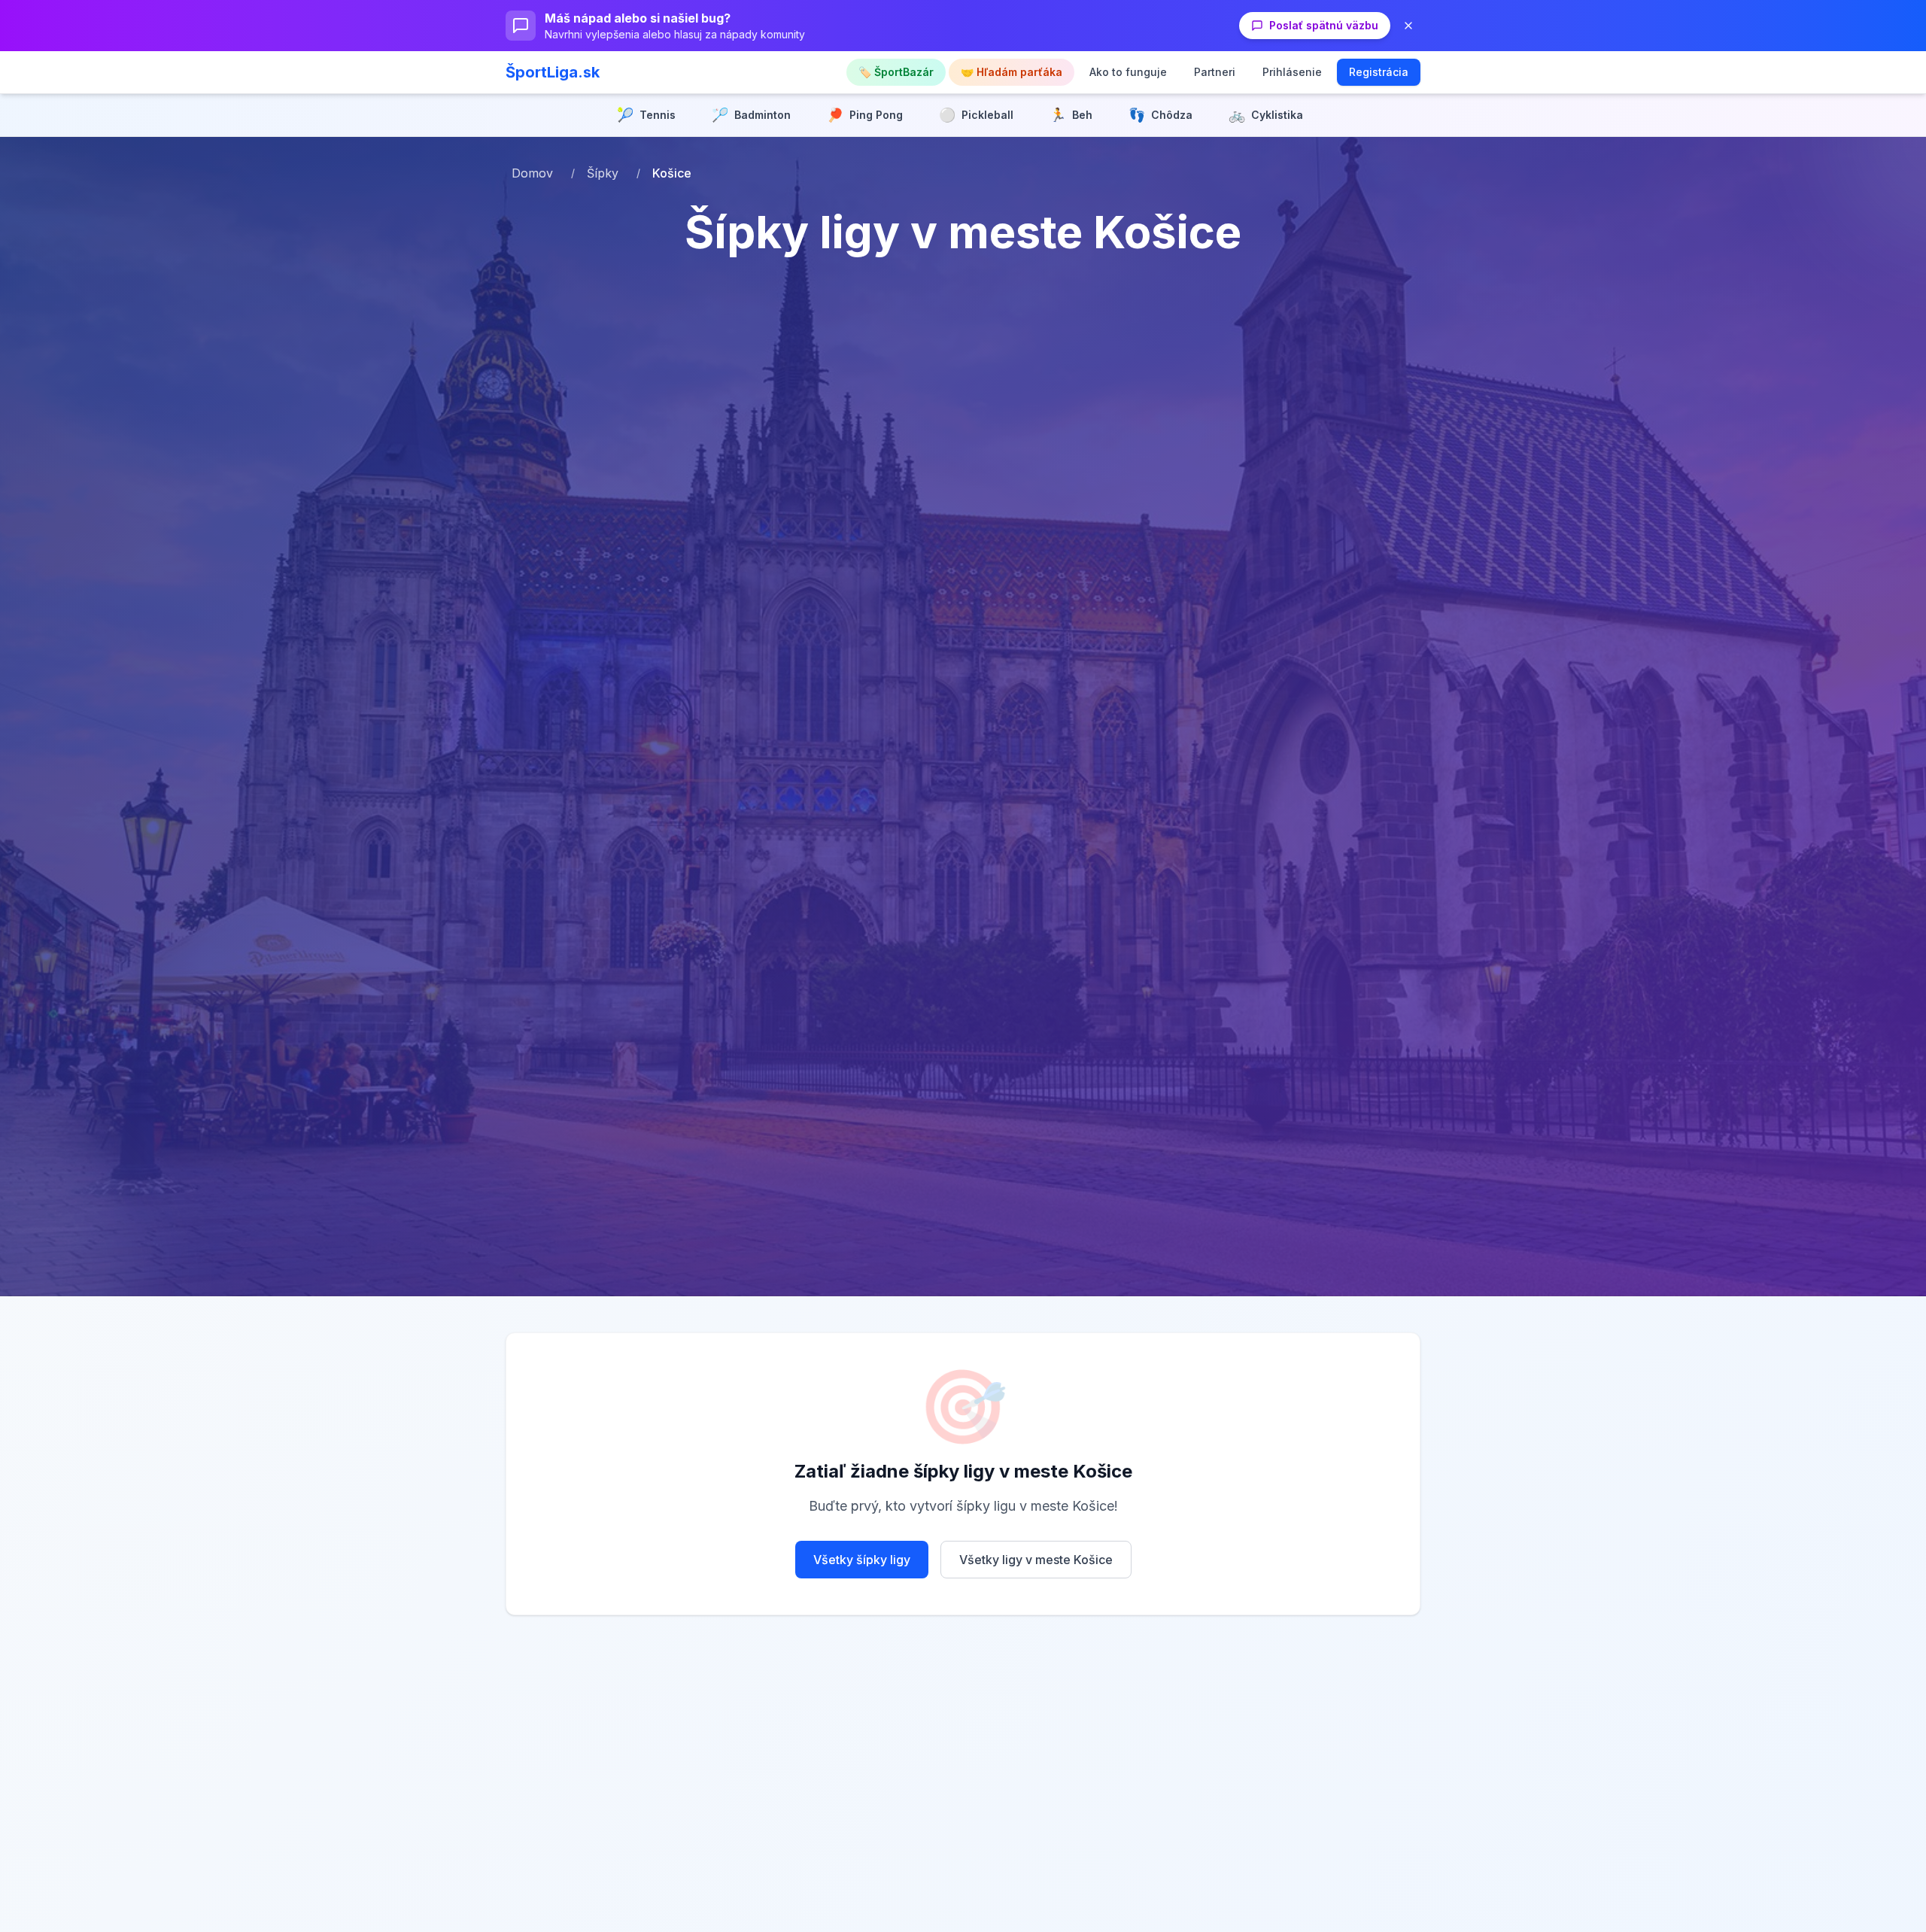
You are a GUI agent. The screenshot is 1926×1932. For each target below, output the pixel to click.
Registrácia (1379, 72)
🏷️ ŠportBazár (896, 72)
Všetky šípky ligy (862, 1560)
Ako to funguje (1128, 72)
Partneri (1215, 72)
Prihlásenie (1292, 72)
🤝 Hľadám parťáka (1012, 72)
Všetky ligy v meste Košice (1036, 1560)
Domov (532, 173)
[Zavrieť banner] (1408, 26)
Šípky (603, 173)
